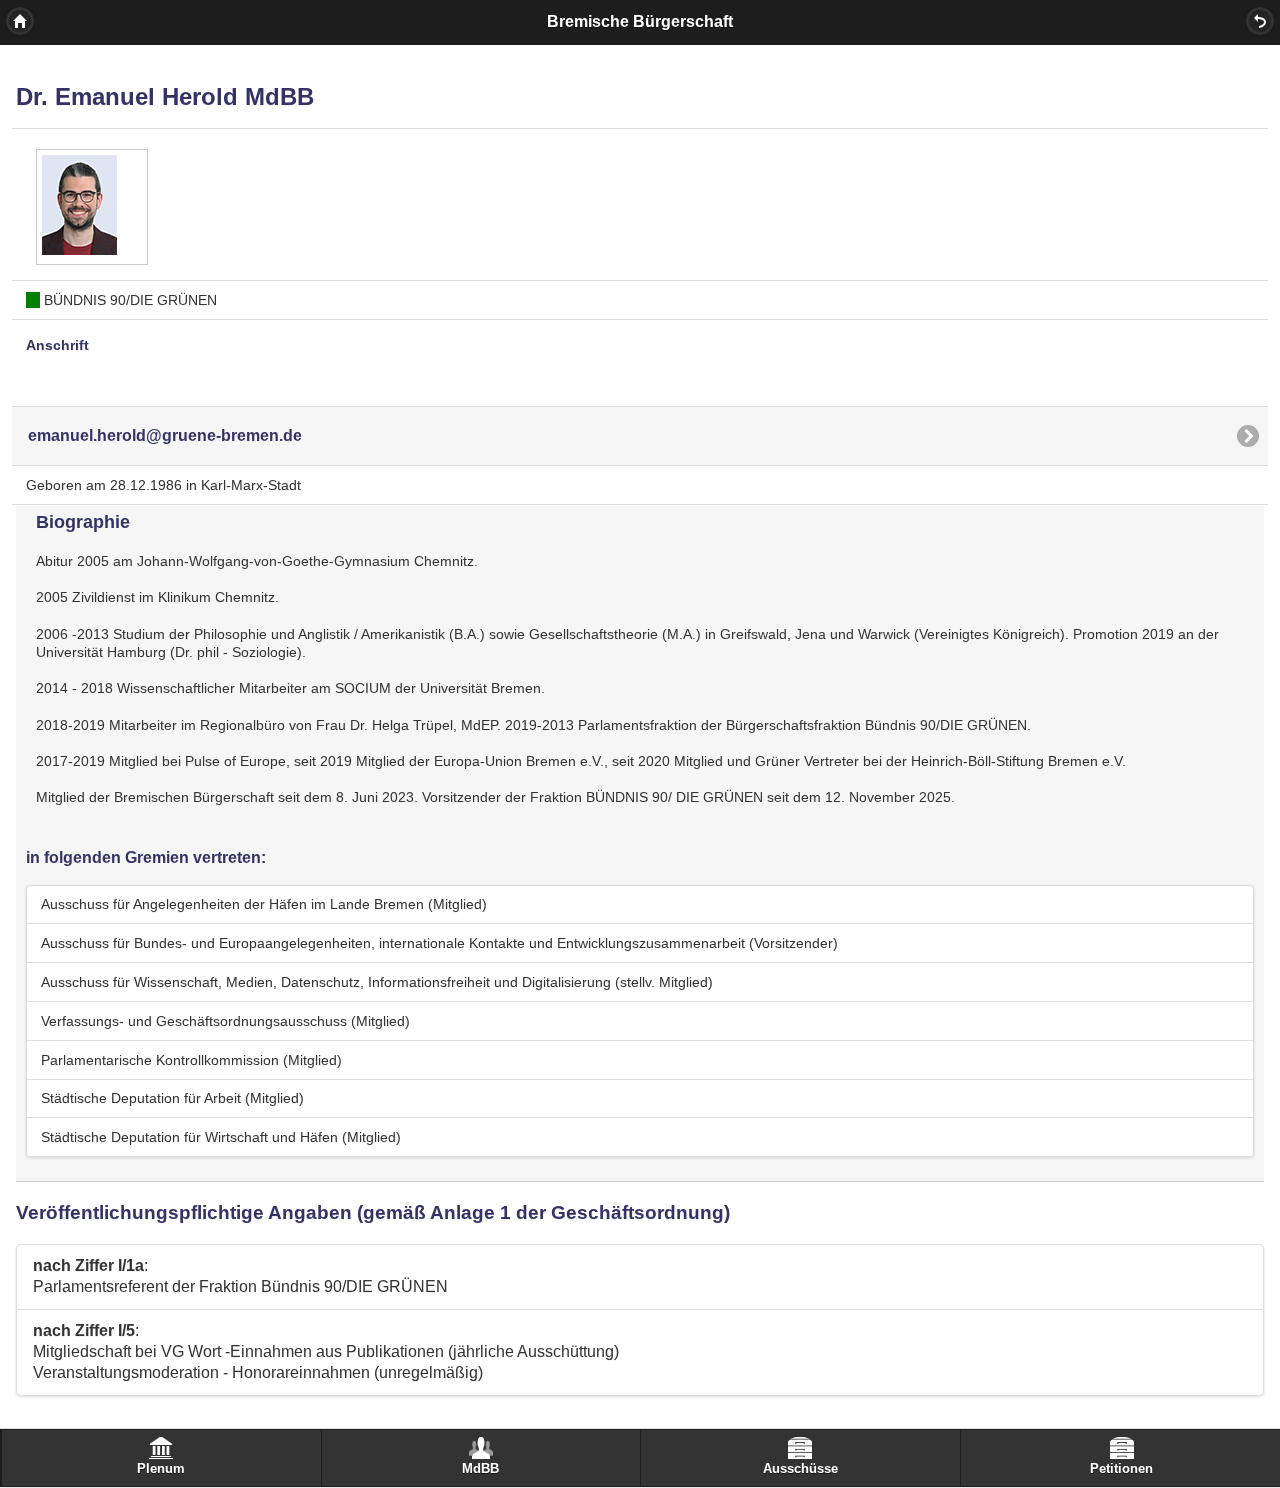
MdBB (480, 1469)
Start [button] (20, 21)
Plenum (161, 1469)
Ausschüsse (800, 1469)
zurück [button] (1260, 21)
